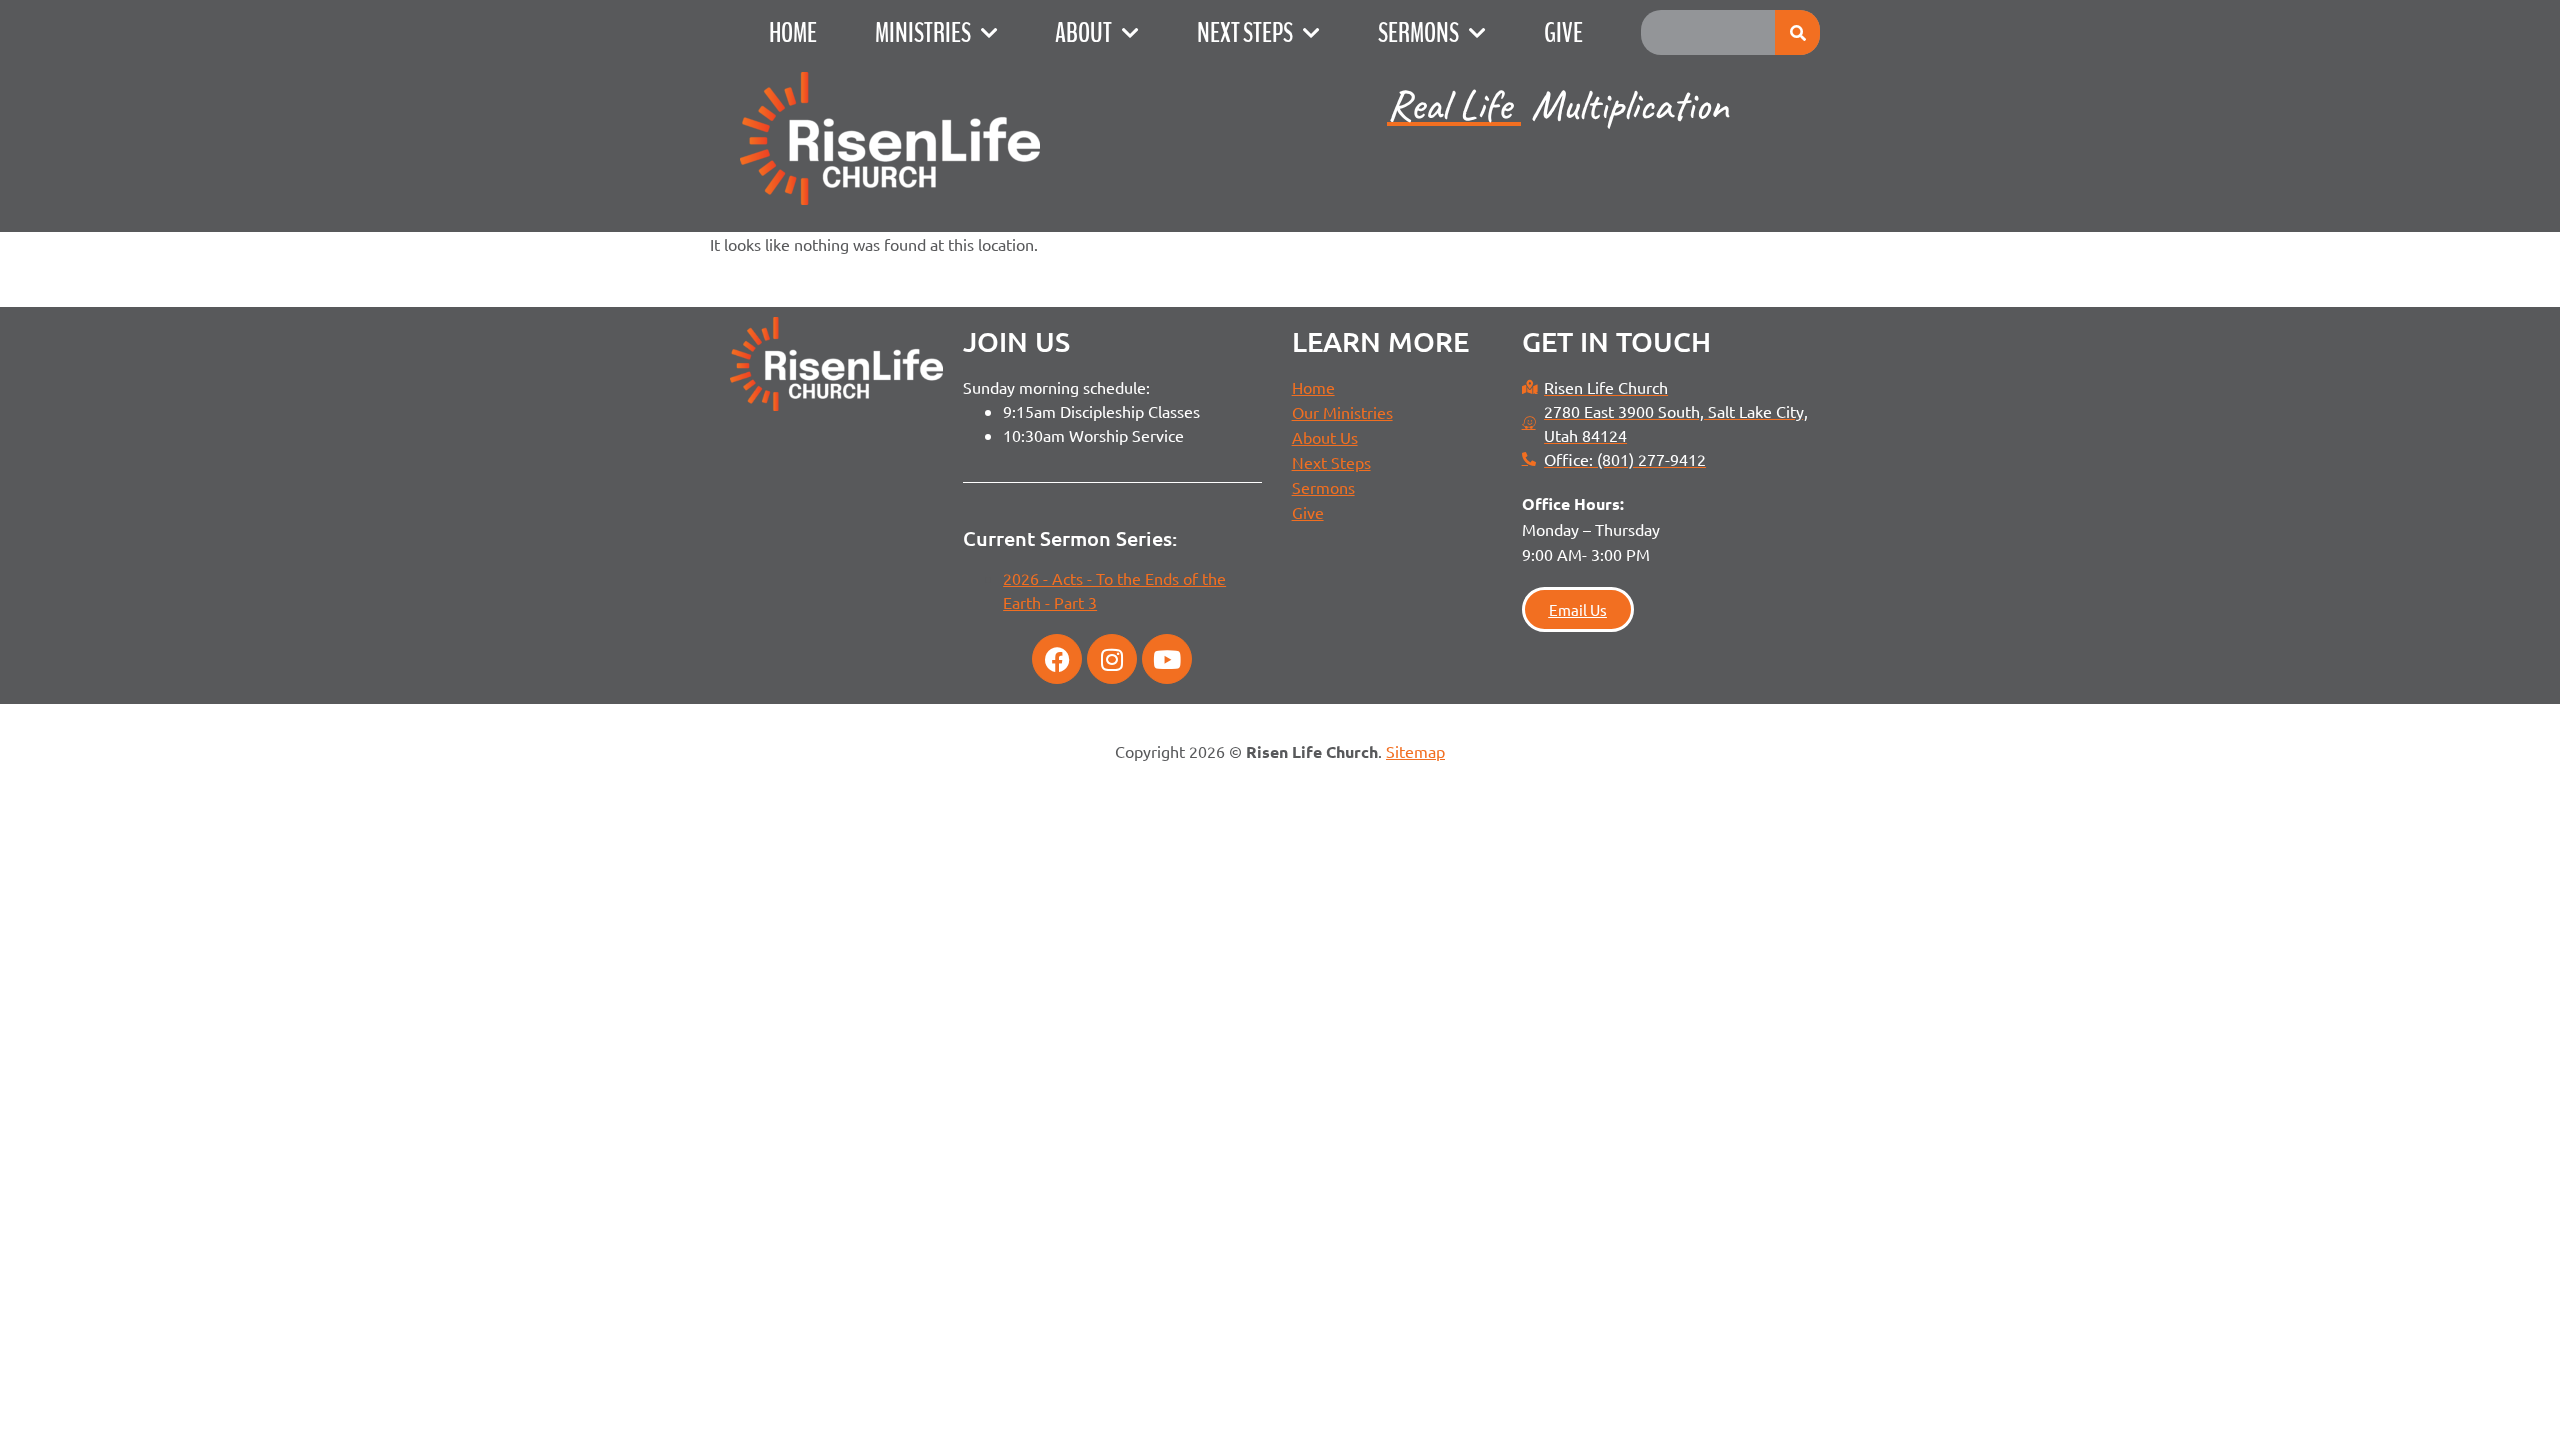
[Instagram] (1112, 659)
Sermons (1418, 33)
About (1083, 33)
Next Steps (1245, 33)
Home (793, 33)
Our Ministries (1342, 412)
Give (1563, 33)
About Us (1325, 437)
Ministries (923, 33)
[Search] (1797, 32)
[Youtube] (1167, 659)
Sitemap (1415, 751)
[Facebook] (1057, 659)
